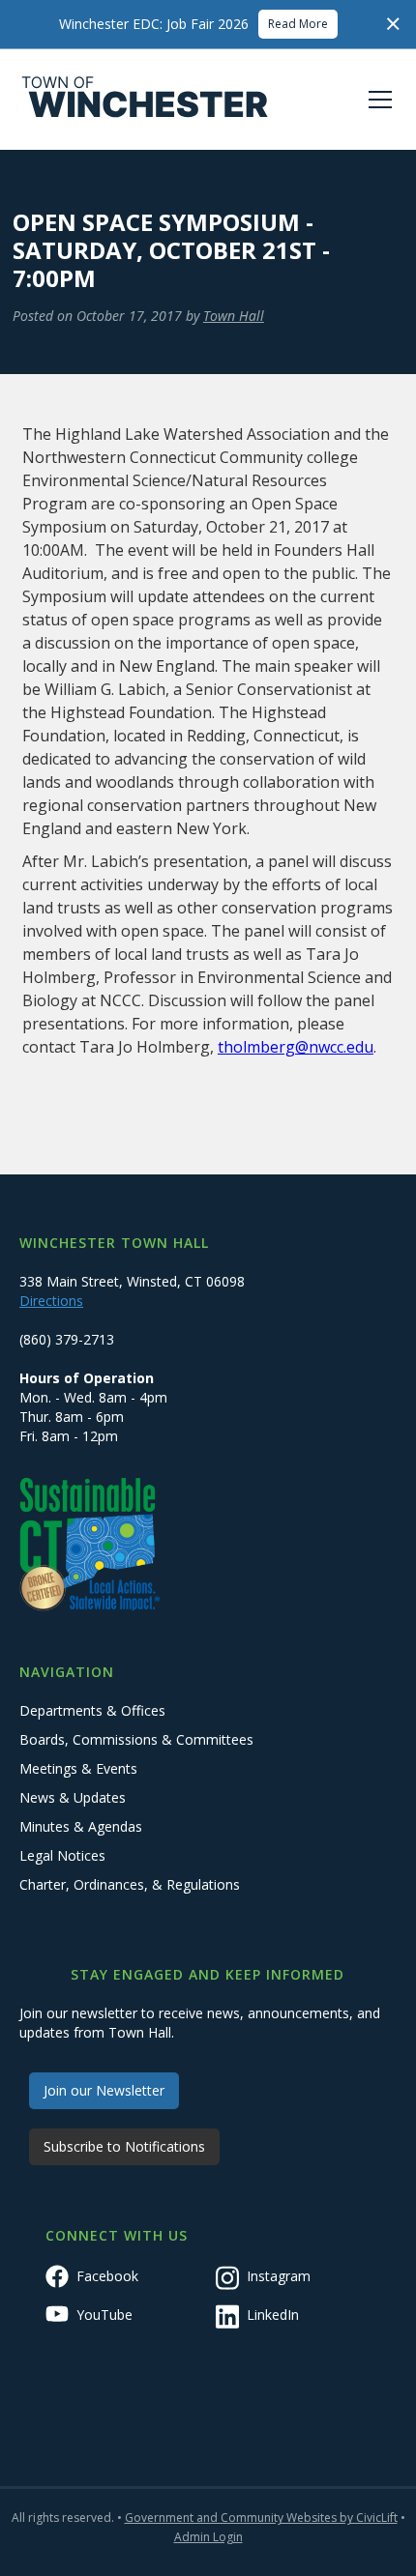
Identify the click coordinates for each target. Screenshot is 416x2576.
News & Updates (73, 1797)
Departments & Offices (92, 1710)
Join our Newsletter (104, 2090)
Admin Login (208, 2537)
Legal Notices (62, 1855)
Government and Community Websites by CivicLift (261, 2518)
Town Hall (234, 316)
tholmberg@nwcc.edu (296, 1047)
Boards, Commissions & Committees (136, 1739)
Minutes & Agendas (81, 1826)
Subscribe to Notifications (124, 2146)
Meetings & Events (78, 1768)
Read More (298, 24)
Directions (51, 1301)
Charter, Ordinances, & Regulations (130, 1884)
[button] (376, 100)
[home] (145, 100)
